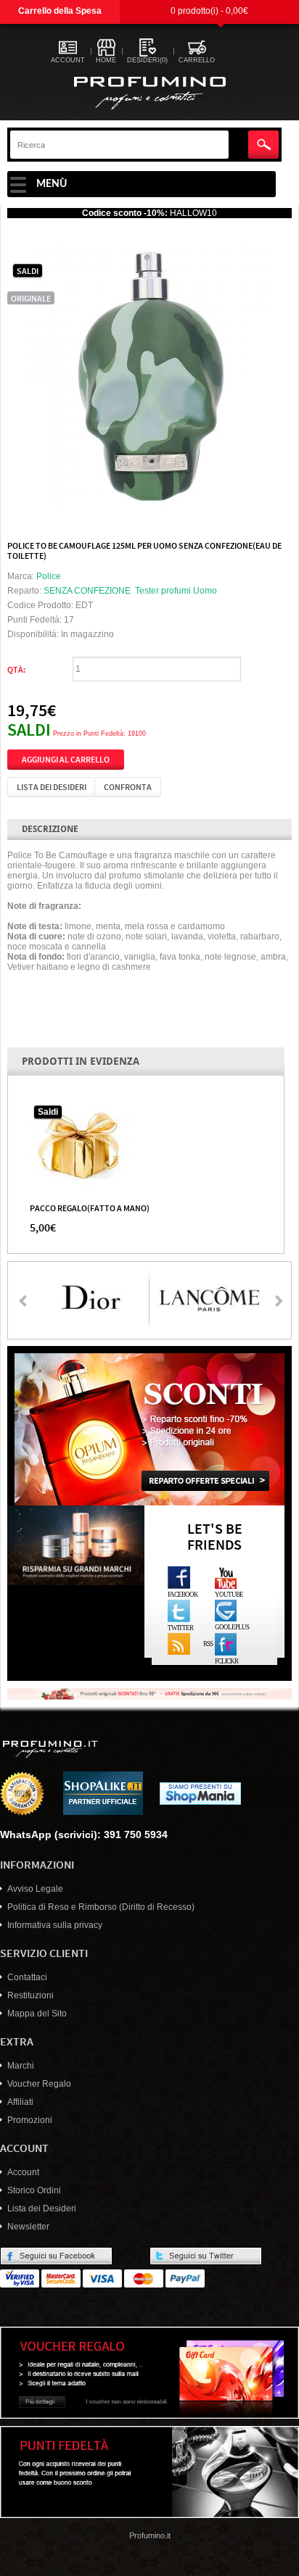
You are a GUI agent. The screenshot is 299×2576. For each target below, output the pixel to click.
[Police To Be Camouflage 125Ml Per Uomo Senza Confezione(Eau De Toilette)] (150, 373)
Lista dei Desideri (42, 2209)
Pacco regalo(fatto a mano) (90, 1208)
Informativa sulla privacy (55, 1925)
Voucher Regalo (39, 2084)
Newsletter (28, 2227)
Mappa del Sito (37, 2014)
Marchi (21, 2066)
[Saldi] (81, 1145)
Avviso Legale (35, 1889)
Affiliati (20, 2102)
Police (49, 576)
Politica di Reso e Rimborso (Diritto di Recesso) (101, 1907)
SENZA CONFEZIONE (87, 591)
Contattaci (27, 1977)
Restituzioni (30, 1995)
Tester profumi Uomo (176, 591)
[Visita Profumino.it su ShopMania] (200, 1793)
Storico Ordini (34, 2190)
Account (23, 2172)
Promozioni (30, 2120)
